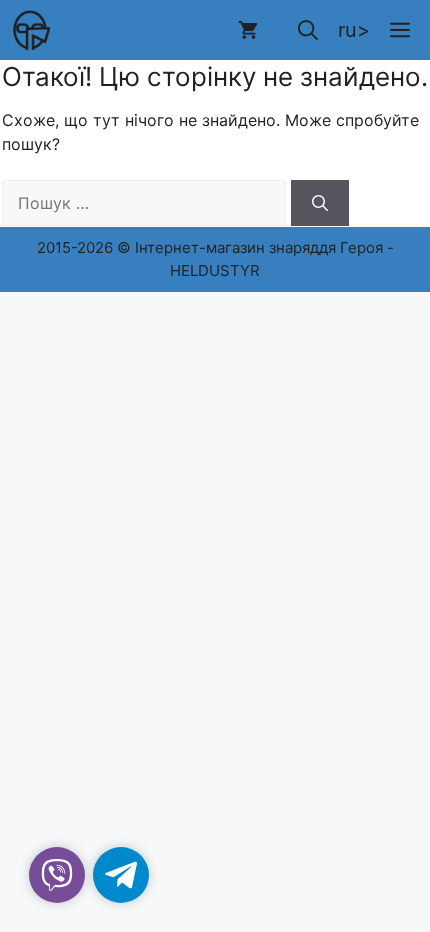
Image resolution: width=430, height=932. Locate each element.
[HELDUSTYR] (30, 30)
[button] (308, 30)
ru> (354, 30)
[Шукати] (320, 203)
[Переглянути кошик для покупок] (248, 30)
